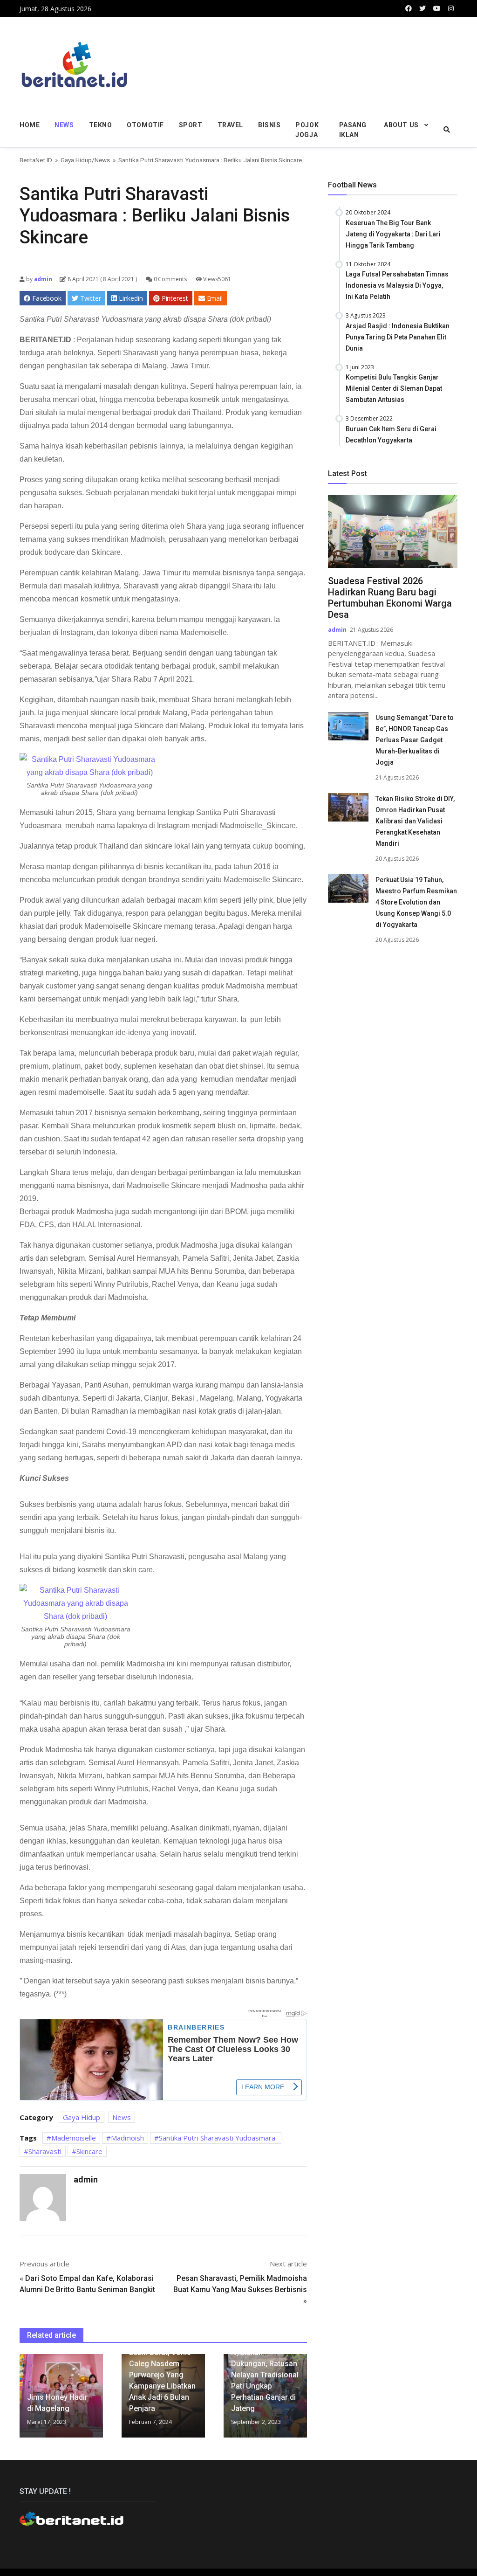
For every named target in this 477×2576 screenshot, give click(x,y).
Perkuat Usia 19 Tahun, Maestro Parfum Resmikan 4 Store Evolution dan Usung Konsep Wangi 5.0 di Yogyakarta (416, 902)
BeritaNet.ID (36, 160)
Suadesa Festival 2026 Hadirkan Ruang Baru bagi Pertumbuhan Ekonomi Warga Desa (390, 598)
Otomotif (145, 125)
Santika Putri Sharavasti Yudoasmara (218, 2138)
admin (42, 279)
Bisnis (269, 125)
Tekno (101, 125)
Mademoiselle (74, 2138)
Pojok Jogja (307, 130)
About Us (401, 125)
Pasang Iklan (353, 130)
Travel (230, 125)
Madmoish (127, 2138)
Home (30, 125)
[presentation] (22, 2400)
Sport (191, 125)
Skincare (89, 2151)
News (64, 125)
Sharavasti (45, 2151)
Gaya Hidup (76, 160)
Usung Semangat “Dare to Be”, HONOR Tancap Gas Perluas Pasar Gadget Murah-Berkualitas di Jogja (415, 740)
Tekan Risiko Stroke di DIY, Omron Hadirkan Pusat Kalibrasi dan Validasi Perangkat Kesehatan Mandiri (415, 821)
